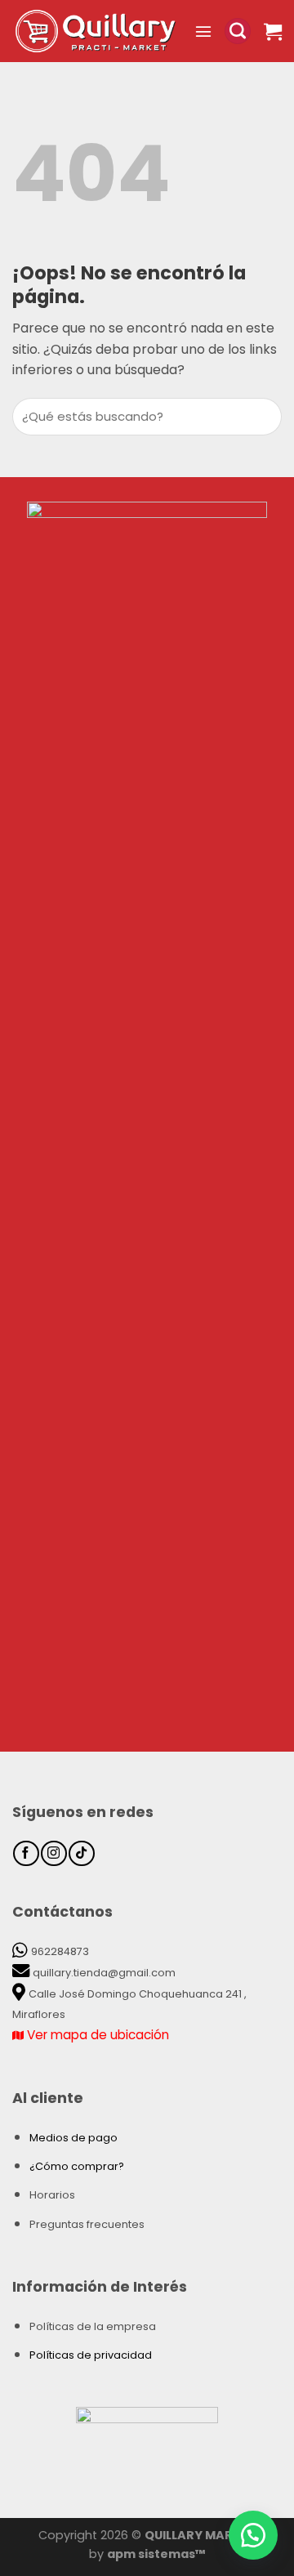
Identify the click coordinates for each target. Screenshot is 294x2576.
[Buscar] (238, 31)
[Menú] (203, 31)
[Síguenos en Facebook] (26, 1853)
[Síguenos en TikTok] (81, 1853)
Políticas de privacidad (91, 2355)
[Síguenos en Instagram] (53, 1853)
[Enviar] (266, 417)
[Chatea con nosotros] (253, 2535)
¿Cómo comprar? (77, 2166)
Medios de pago (73, 2138)
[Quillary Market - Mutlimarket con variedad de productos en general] (97, 31)
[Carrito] (273, 31)
